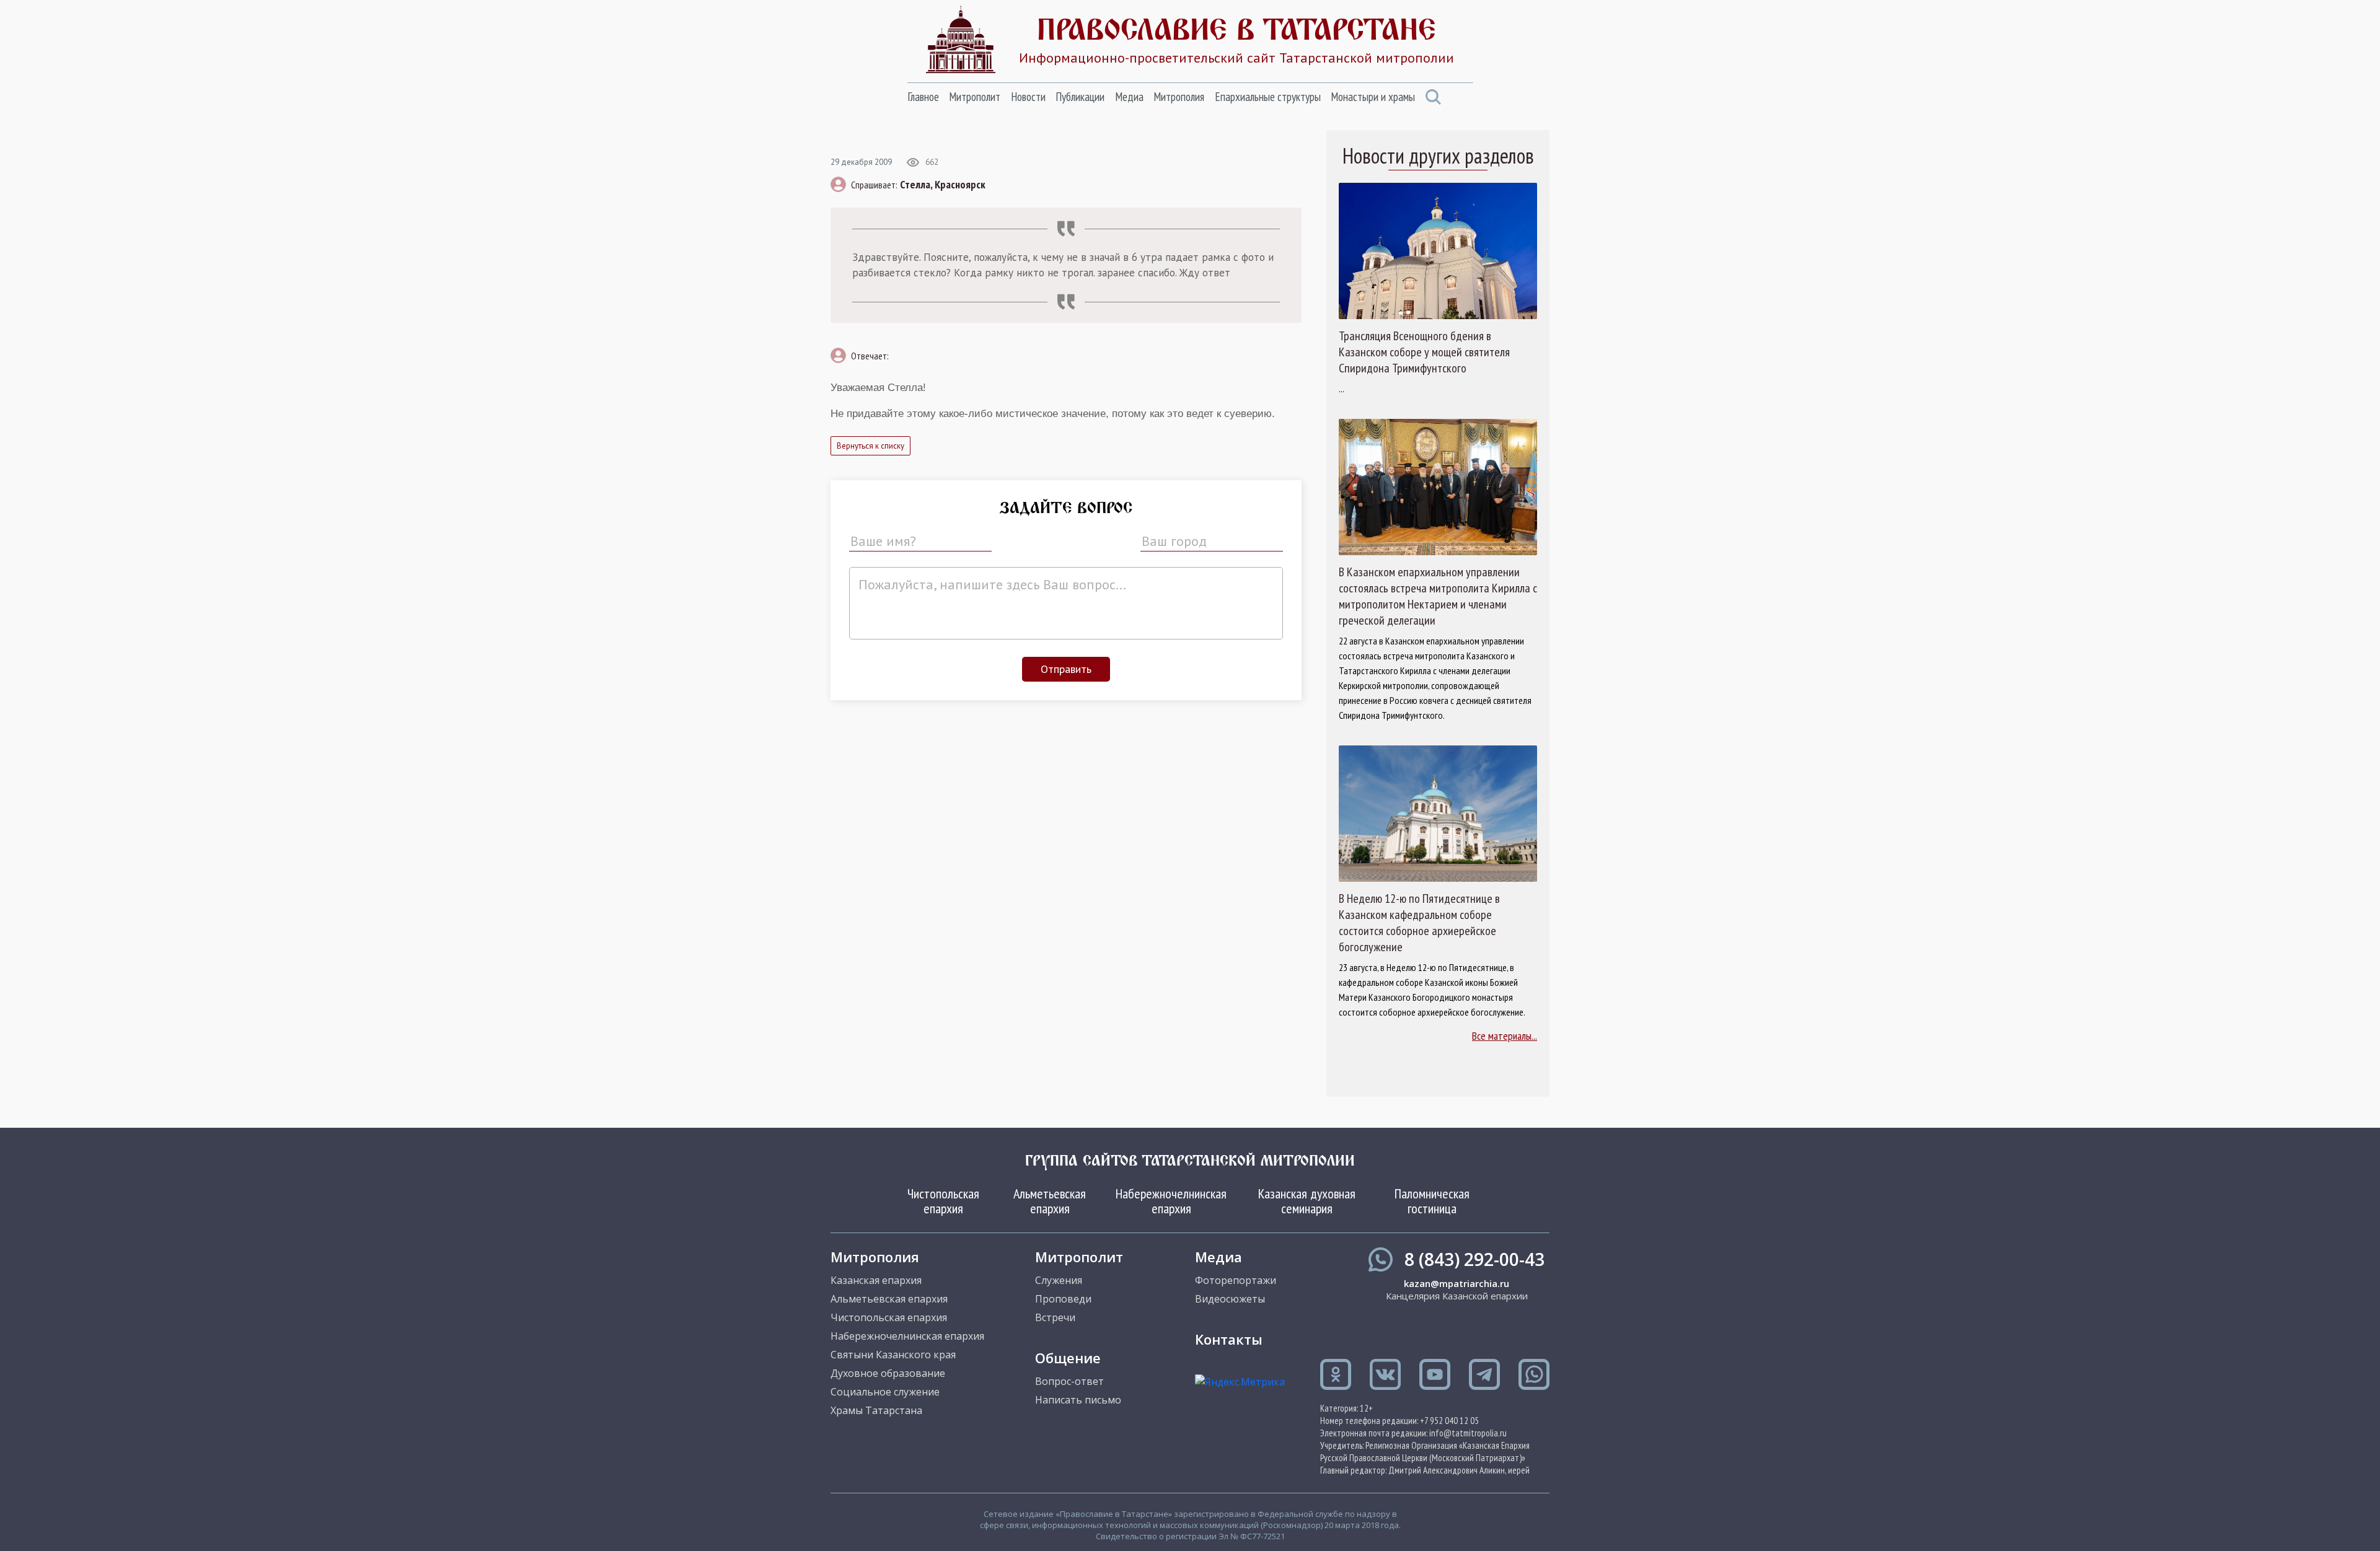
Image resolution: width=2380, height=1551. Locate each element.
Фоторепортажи (1236, 1280)
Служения (1059, 1280)
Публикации (1080, 97)
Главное (923, 97)
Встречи (1055, 1317)
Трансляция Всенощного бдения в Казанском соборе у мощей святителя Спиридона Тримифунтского (1424, 352)
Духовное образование (888, 1373)
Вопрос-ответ (1069, 1381)
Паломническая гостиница (1432, 1201)
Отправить (1066, 669)
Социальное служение (885, 1392)
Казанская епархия (876, 1280)
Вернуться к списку (870, 446)
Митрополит (975, 97)
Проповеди (1063, 1299)
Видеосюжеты (1230, 1299)
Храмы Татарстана (876, 1410)
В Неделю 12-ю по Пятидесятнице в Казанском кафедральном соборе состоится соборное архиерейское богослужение (1419, 923)
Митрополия (1179, 97)
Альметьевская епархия (1050, 1201)
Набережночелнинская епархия (1171, 1201)
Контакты (1229, 1339)
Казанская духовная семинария (1307, 1201)
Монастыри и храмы (1373, 97)
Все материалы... (1505, 1036)
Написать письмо (1078, 1400)
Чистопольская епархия (943, 1201)
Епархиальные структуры (1268, 97)
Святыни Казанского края (893, 1355)
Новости (1028, 97)
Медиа (1129, 97)
